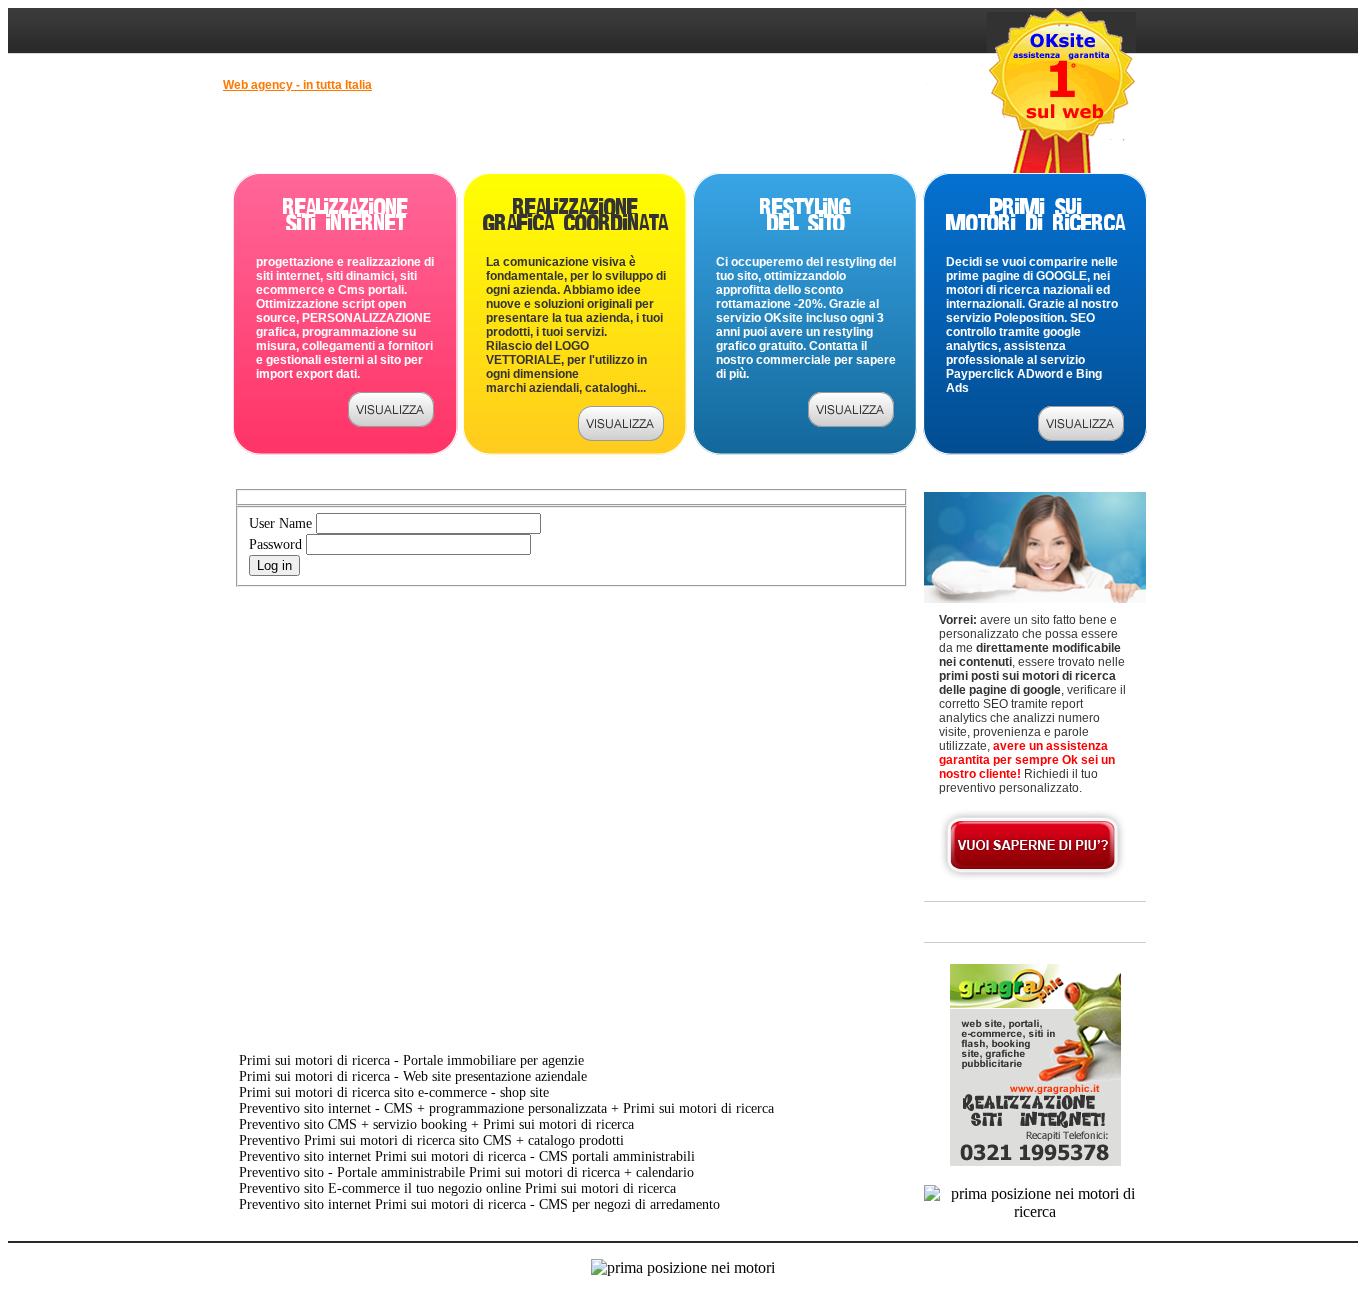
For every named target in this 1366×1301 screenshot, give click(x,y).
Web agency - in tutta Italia (297, 85)
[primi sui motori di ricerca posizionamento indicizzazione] (1081, 435)
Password (275, 544)
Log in (274, 565)
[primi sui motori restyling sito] (851, 421)
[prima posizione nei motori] (391, 421)
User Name (280, 523)
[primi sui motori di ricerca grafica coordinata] (621, 435)
